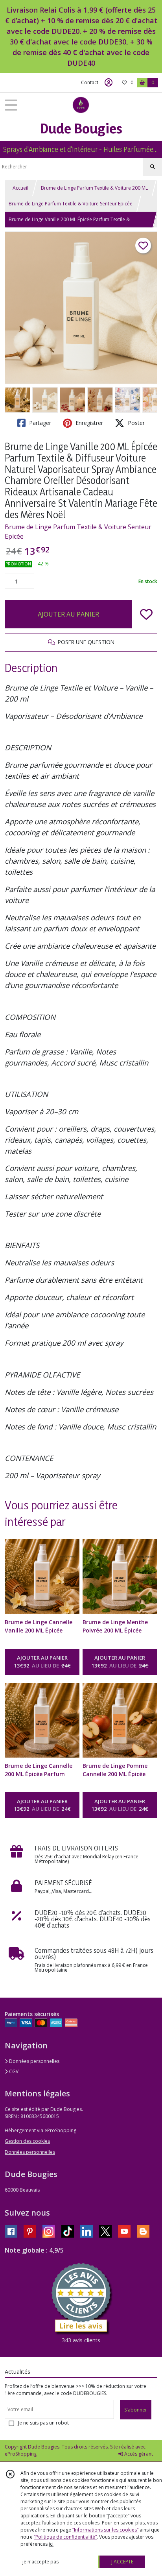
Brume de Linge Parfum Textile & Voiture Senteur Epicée (71, 204)
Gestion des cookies (27, 2141)
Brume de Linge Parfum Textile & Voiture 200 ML (94, 188)
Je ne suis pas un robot (43, 2423)
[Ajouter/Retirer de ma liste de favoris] (146, 614)
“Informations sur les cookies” (105, 2530)
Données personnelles (34, 2061)
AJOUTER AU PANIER (68, 614)
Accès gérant (138, 2454)
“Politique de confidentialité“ (65, 2537)
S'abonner (136, 2410)
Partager (39, 423)
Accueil (20, 188)
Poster (135, 423)
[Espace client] (109, 83)
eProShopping (21, 2454)
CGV (13, 2071)
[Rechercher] (153, 167)
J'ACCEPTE (122, 2562)
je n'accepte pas (40, 2562)
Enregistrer (88, 423)
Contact (90, 82)
